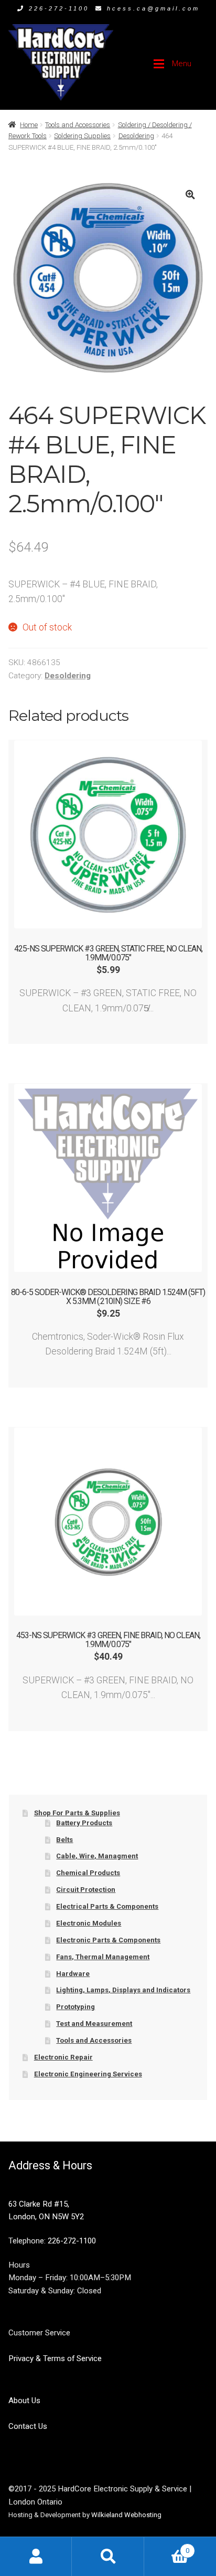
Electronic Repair (63, 2057)
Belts (64, 1840)
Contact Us (28, 2426)
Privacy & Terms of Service (55, 2358)
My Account (36, 2556)
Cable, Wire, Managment (97, 1856)
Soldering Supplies (82, 136)
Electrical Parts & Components (107, 1906)
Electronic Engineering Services (88, 2074)
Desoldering (136, 136)
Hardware (73, 1974)
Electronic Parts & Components (108, 1940)
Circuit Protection (86, 1890)
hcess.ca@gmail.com (153, 8)
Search (108, 2556)
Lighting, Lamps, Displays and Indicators (123, 1990)
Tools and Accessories (78, 125)
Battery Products (84, 1823)
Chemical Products (88, 1873)
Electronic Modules (89, 1923)
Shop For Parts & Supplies (77, 1813)
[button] (190, 195)
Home (29, 125)
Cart (167, 2547)
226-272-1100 (59, 8)
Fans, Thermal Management (103, 1957)
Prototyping (75, 2007)
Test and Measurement (94, 2024)
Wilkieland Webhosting (126, 2515)
